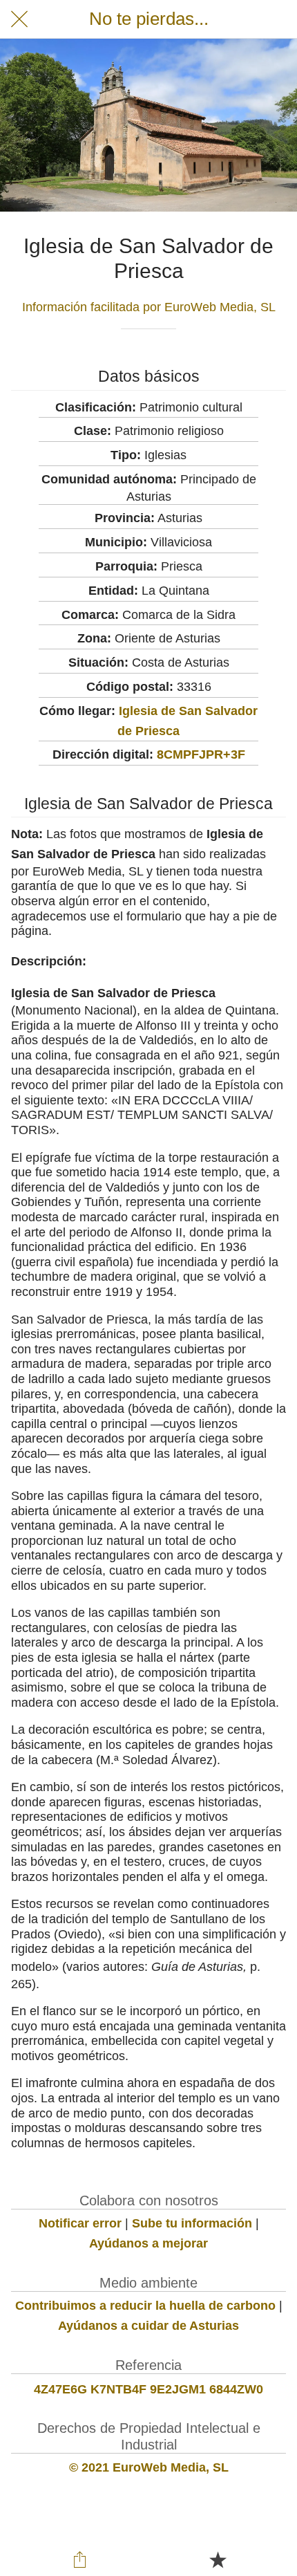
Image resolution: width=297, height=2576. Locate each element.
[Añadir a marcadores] (218, 2559)
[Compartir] (80, 2559)
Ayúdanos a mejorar (148, 2243)
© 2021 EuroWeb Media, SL (149, 2467)
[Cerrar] (19, 19)
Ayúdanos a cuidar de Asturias (148, 2326)
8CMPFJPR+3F (201, 754)
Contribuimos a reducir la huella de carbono (145, 2306)
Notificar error (80, 2223)
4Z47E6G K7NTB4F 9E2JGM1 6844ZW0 (148, 2389)
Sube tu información (192, 2223)
